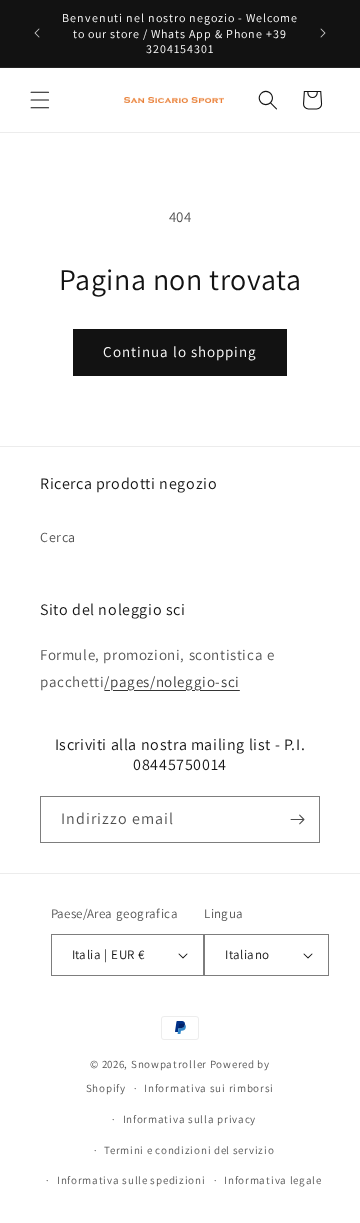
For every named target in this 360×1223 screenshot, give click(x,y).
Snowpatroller (169, 1064)
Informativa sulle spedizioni (131, 1180)
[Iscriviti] (297, 819)
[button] (40, 100)
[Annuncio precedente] (37, 33)
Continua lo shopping (180, 351)
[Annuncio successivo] (323, 33)
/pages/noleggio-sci (171, 681)
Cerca (58, 537)
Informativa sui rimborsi (209, 1088)
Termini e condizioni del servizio (189, 1150)
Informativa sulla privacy (190, 1119)
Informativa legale (273, 1180)
